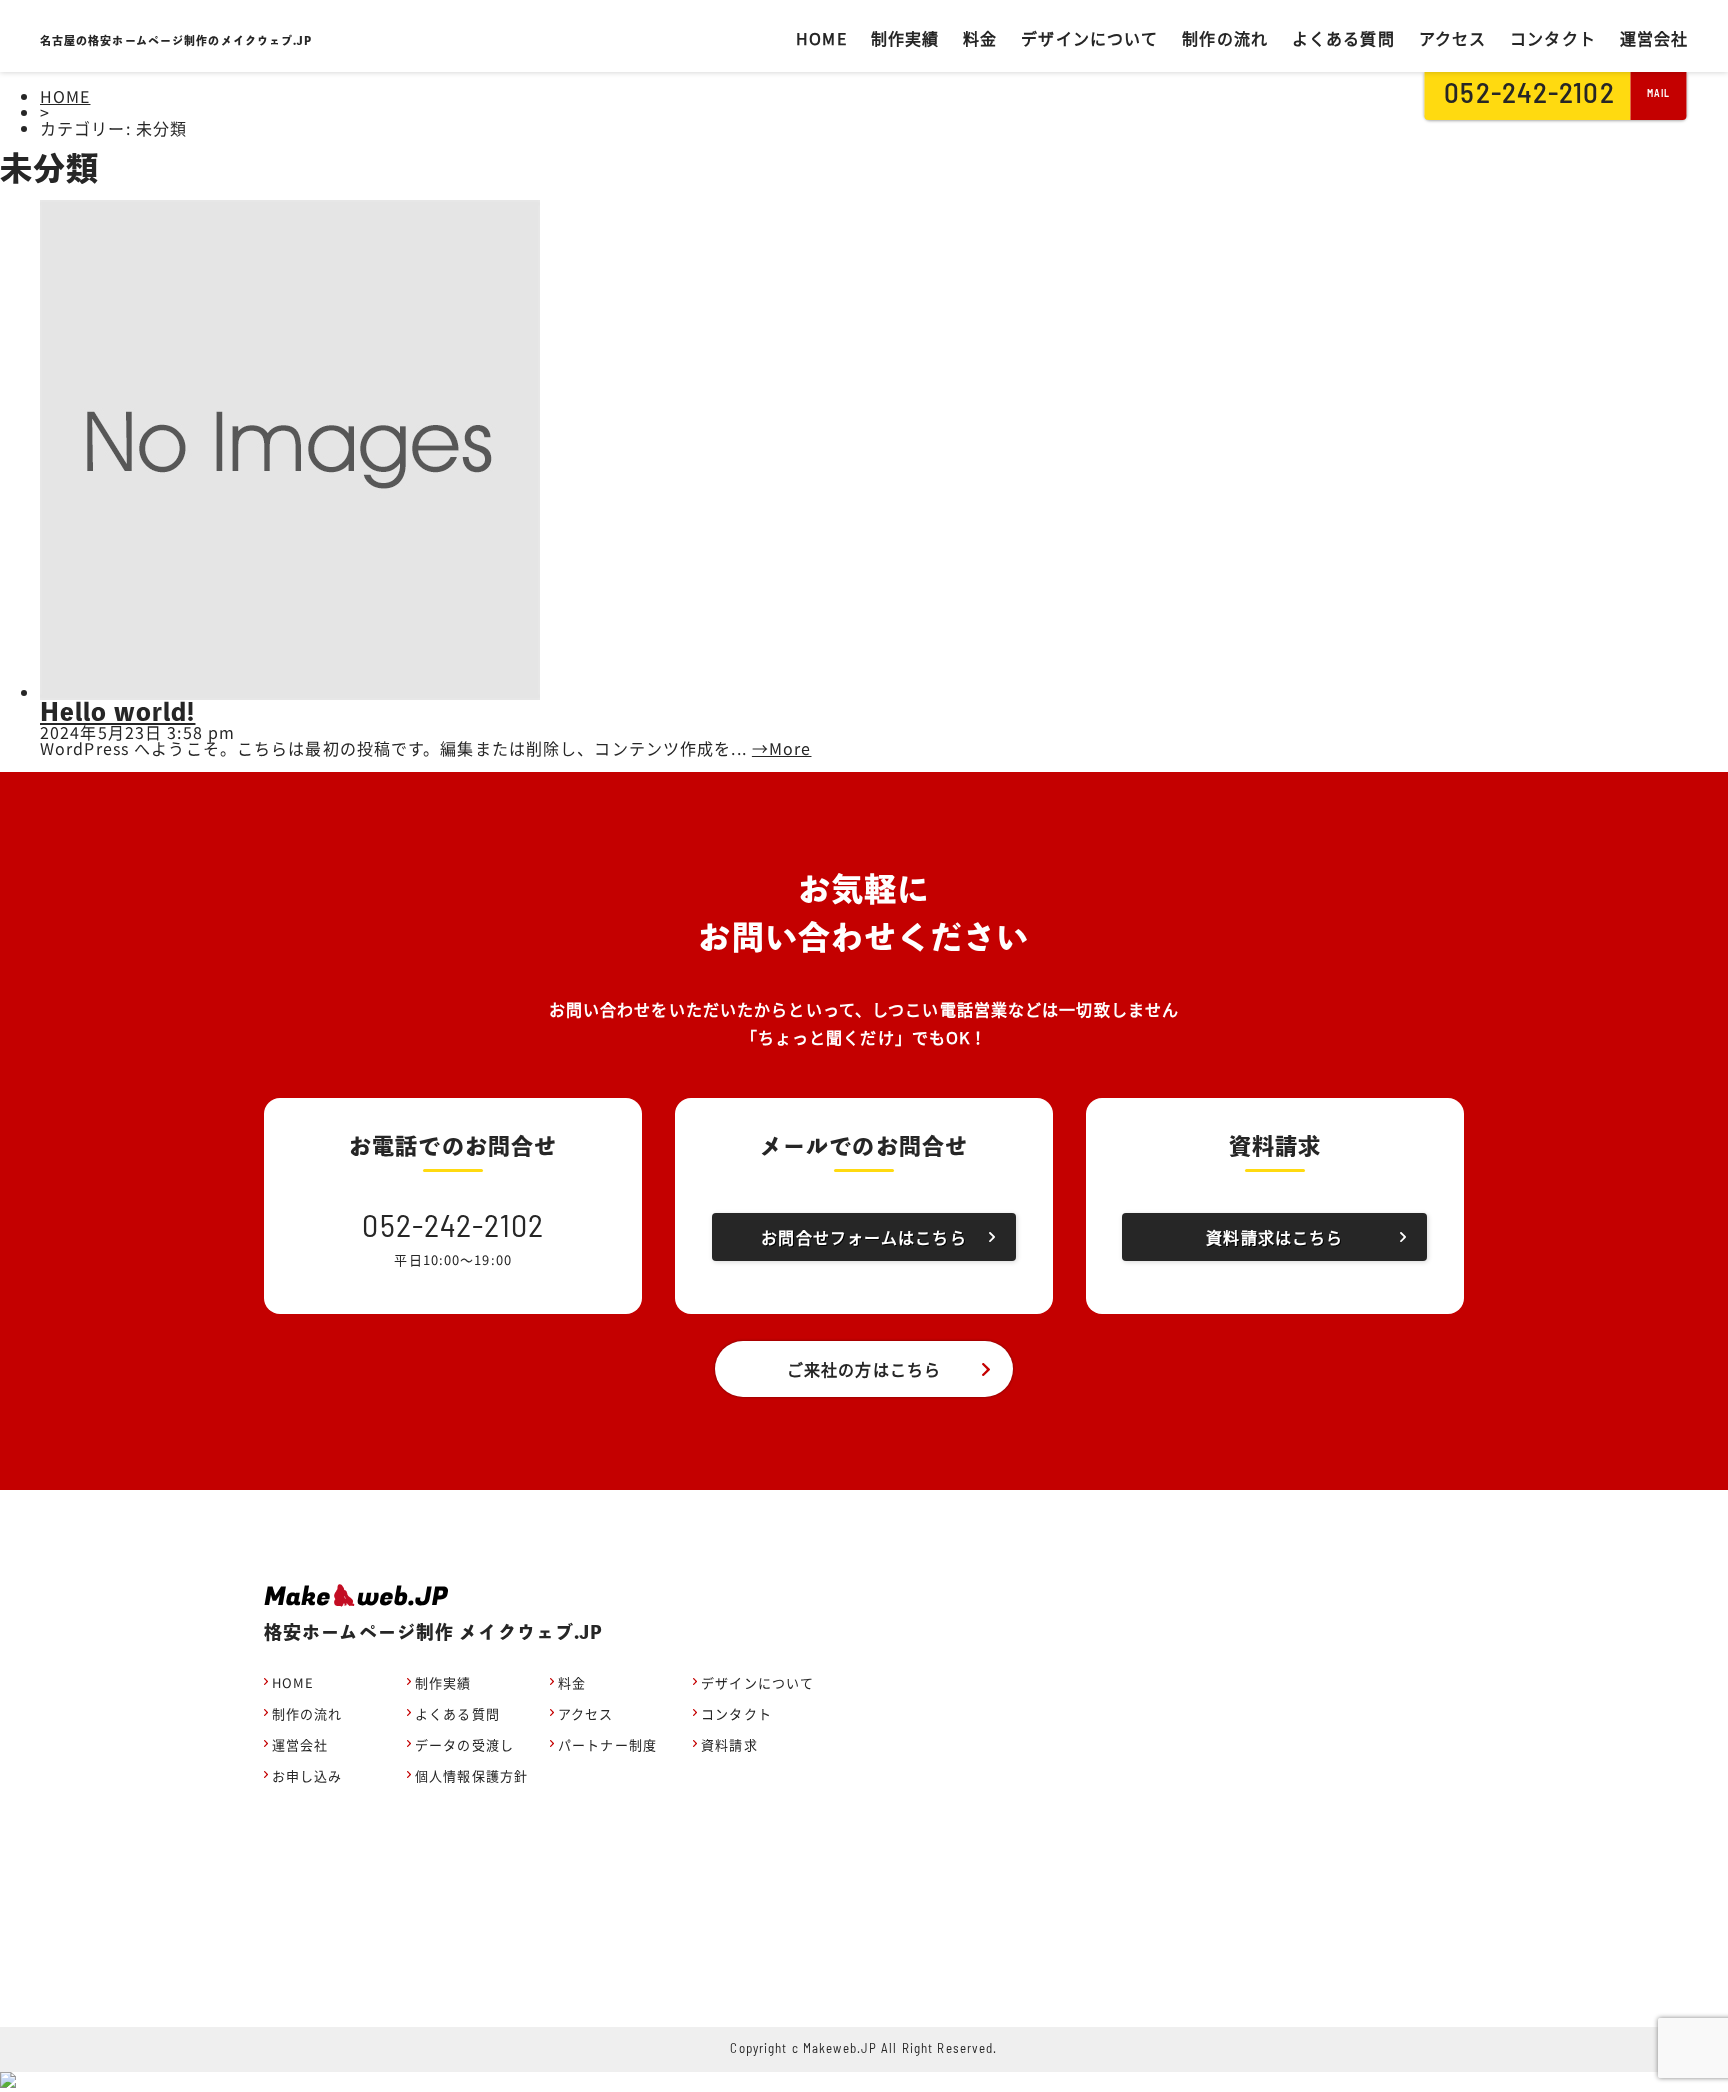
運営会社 (1654, 38)
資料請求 (729, 1744)
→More (782, 748)
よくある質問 (1343, 38)
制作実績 (905, 38)
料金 (980, 38)
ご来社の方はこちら (864, 1369)
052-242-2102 (1531, 95)
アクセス (1452, 38)
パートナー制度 (607, 1744)
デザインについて (1089, 38)
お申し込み (307, 1775)
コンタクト (1553, 38)
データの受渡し (464, 1744)
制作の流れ (1225, 38)
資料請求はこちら (1274, 1237)
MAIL (1659, 94)
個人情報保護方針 (471, 1775)
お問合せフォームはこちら (863, 1237)
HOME (821, 38)
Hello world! (117, 712)
